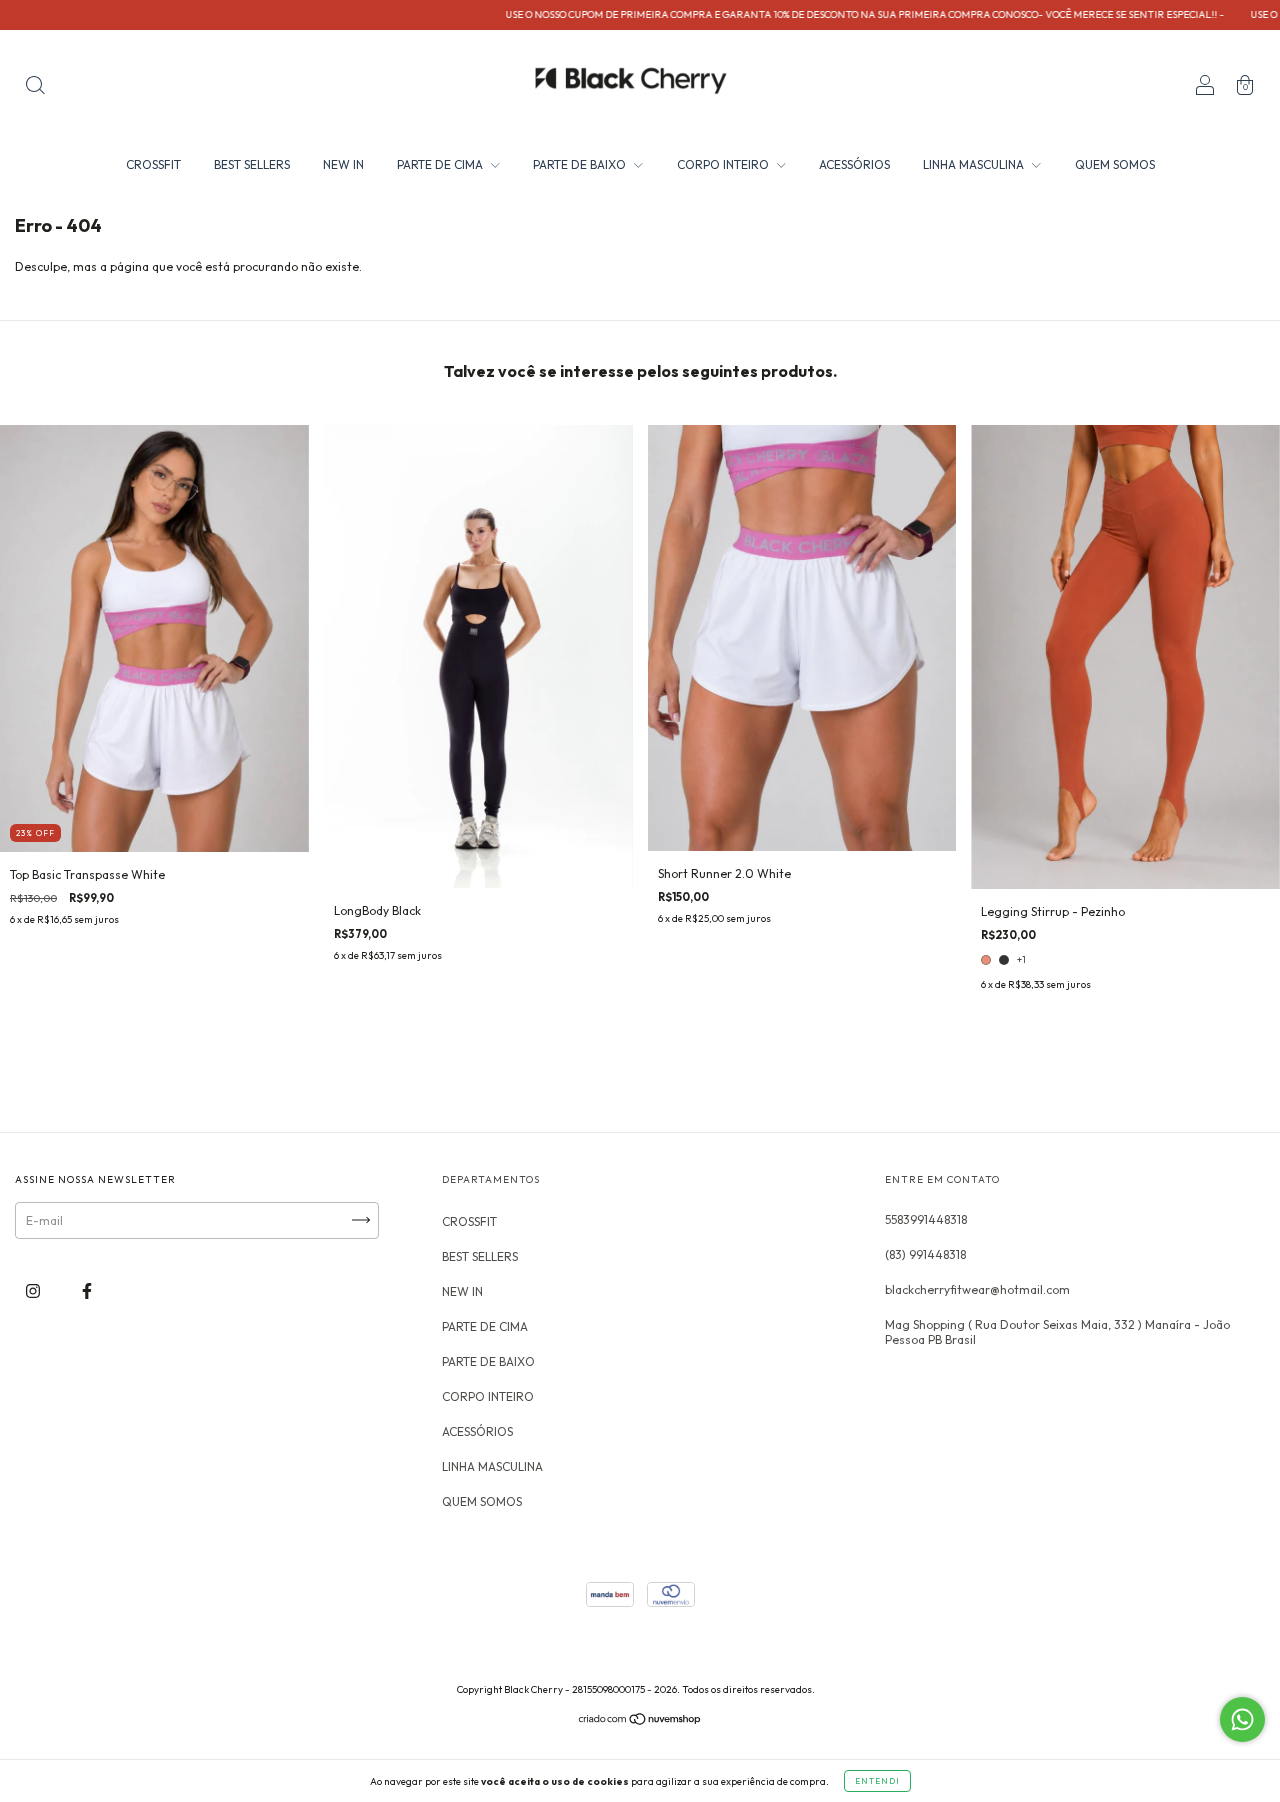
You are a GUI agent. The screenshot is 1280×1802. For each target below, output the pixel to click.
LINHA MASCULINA (975, 164)
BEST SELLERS (252, 164)
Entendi (877, 1781)
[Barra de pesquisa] (35, 87)
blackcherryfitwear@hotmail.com (977, 1289)
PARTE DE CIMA (441, 164)
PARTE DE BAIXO (581, 164)
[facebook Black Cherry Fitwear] (87, 1290)
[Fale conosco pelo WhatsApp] (1242, 1719)
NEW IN (343, 164)
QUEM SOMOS (1115, 164)
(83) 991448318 (925, 1254)
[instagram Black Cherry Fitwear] (34, 1290)
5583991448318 (926, 1219)
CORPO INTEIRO (724, 164)
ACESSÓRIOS (854, 164)
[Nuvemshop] (640, 1721)
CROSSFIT (153, 164)
